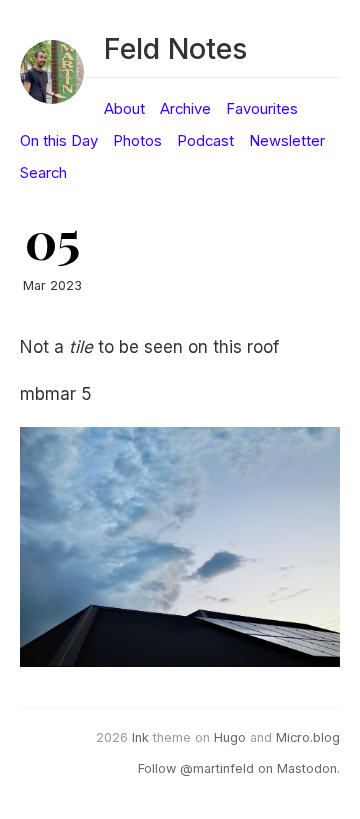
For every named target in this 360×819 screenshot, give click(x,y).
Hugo (230, 737)
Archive (185, 109)
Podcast (205, 141)
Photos (137, 141)
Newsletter (287, 141)
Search (43, 173)
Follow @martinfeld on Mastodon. (239, 768)
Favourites (262, 109)
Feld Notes (175, 48)
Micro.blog (308, 737)
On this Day (59, 141)
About (124, 109)
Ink (140, 737)
